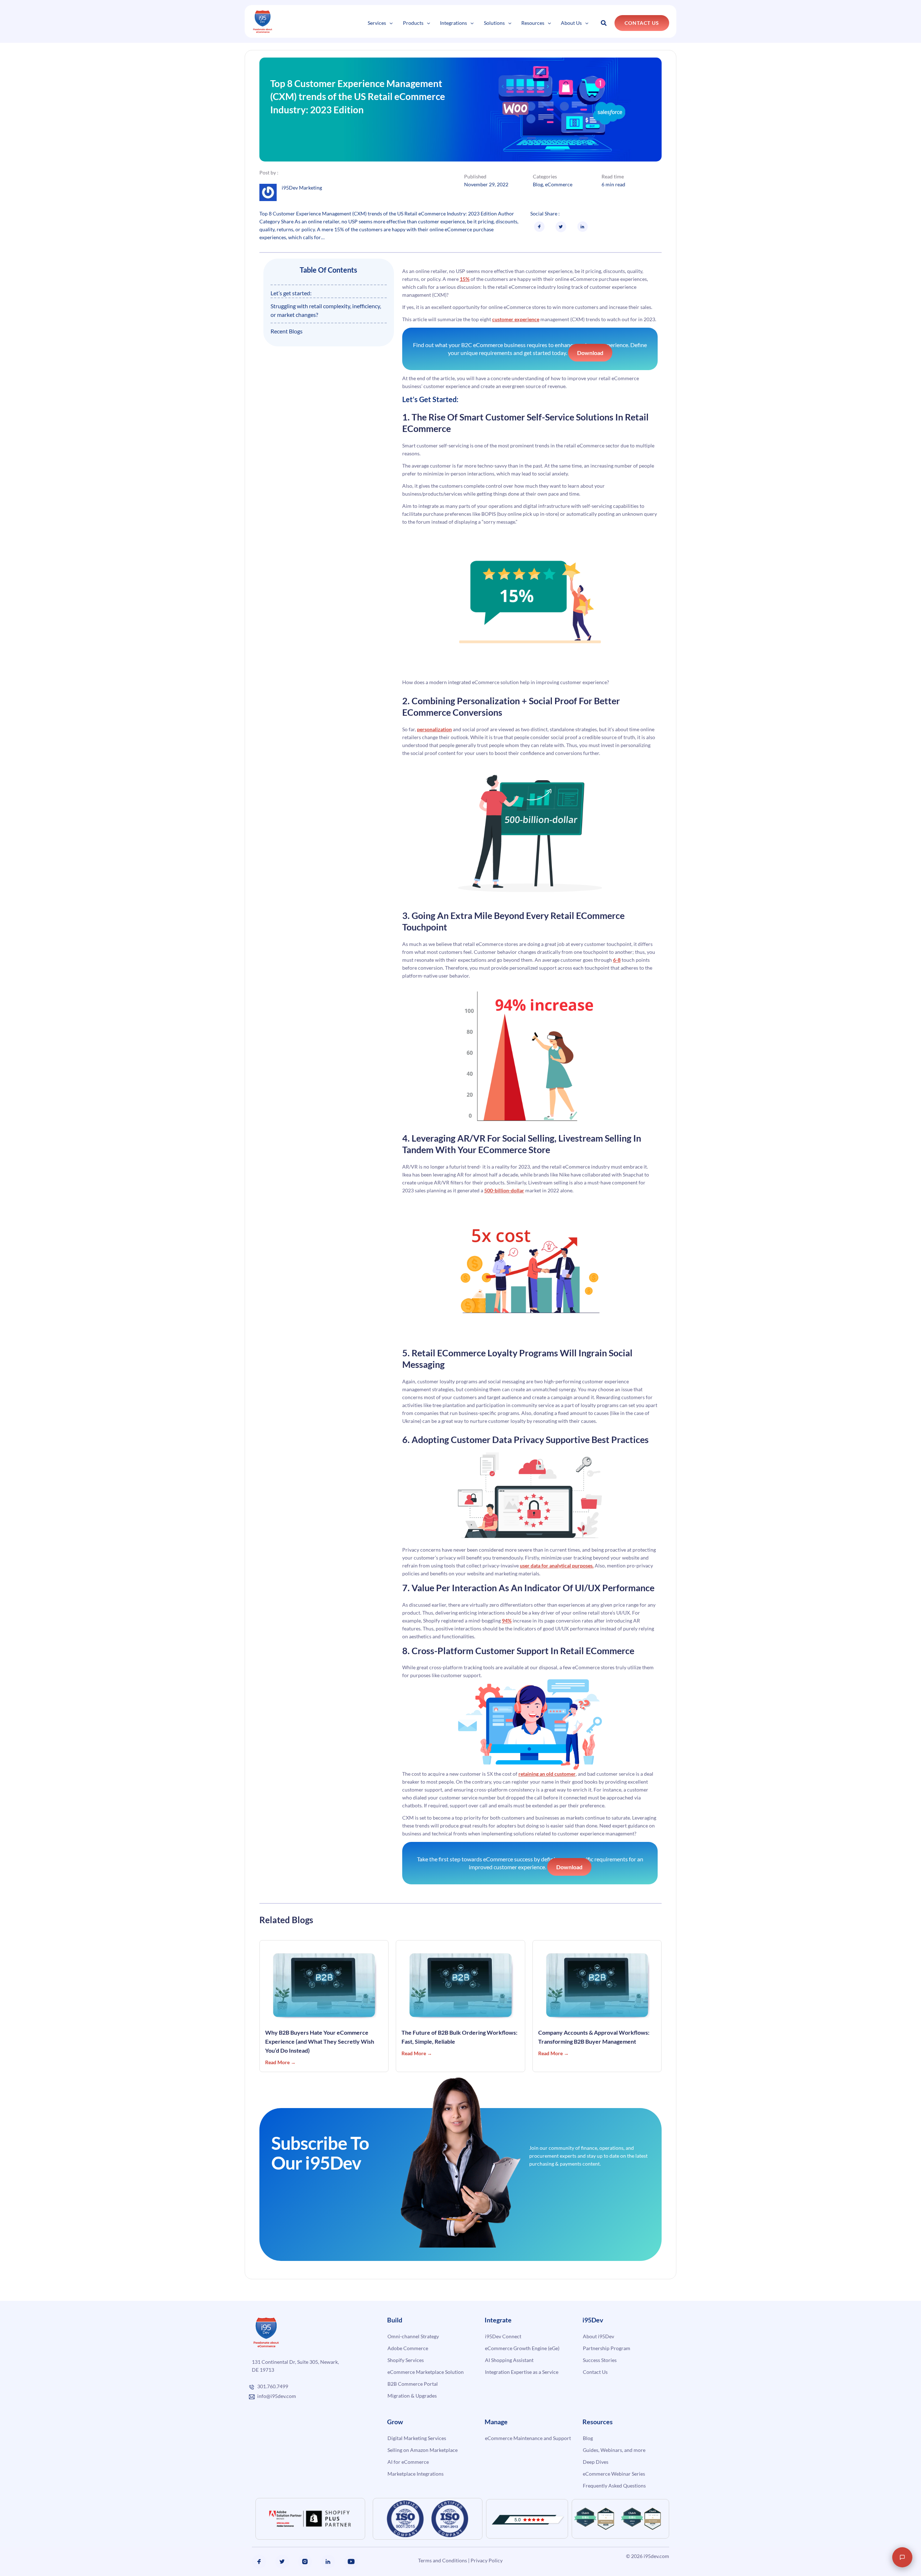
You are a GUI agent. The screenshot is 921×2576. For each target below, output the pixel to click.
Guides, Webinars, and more (614, 2450)
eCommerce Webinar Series (614, 2474)
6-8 (617, 960)
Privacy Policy (487, 2560)
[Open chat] (902, 2557)
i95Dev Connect (503, 2336)
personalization (434, 729)
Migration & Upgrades (412, 2396)
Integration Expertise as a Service (522, 2372)
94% (507, 1621)
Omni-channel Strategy (413, 2336)
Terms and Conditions (443, 2560)
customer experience (516, 319)
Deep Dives (596, 2462)
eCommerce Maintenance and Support (528, 2438)
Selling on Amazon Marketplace (423, 2450)
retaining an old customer (547, 1774)
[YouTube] (351, 2562)
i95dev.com (656, 2556)
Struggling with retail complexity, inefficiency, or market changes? (326, 310)
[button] (389, 23)
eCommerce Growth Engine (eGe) (522, 2348)
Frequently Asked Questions (614, 2486)
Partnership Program (607, 2348)
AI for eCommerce (408, 2462)
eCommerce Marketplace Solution (426, 2372)
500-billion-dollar (504, 1190)
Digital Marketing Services (417, 2438)
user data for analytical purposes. (557, 1565)
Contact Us (595, 2372)
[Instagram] (305, 2562)
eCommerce (559, 184)
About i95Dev (598, 2336)
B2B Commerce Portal (413, 2384)
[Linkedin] (328, 2562)
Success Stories (600, 2360)
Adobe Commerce (408, 2348)
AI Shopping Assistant (509, 2360)
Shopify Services (406, 2360)
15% (465, 279)
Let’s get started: (291, 293)
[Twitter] (282, 2562)
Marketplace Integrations (416, 2474)
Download (590, 353)
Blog (538, 184)
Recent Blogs (287, 331)
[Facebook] (259, 2562)
